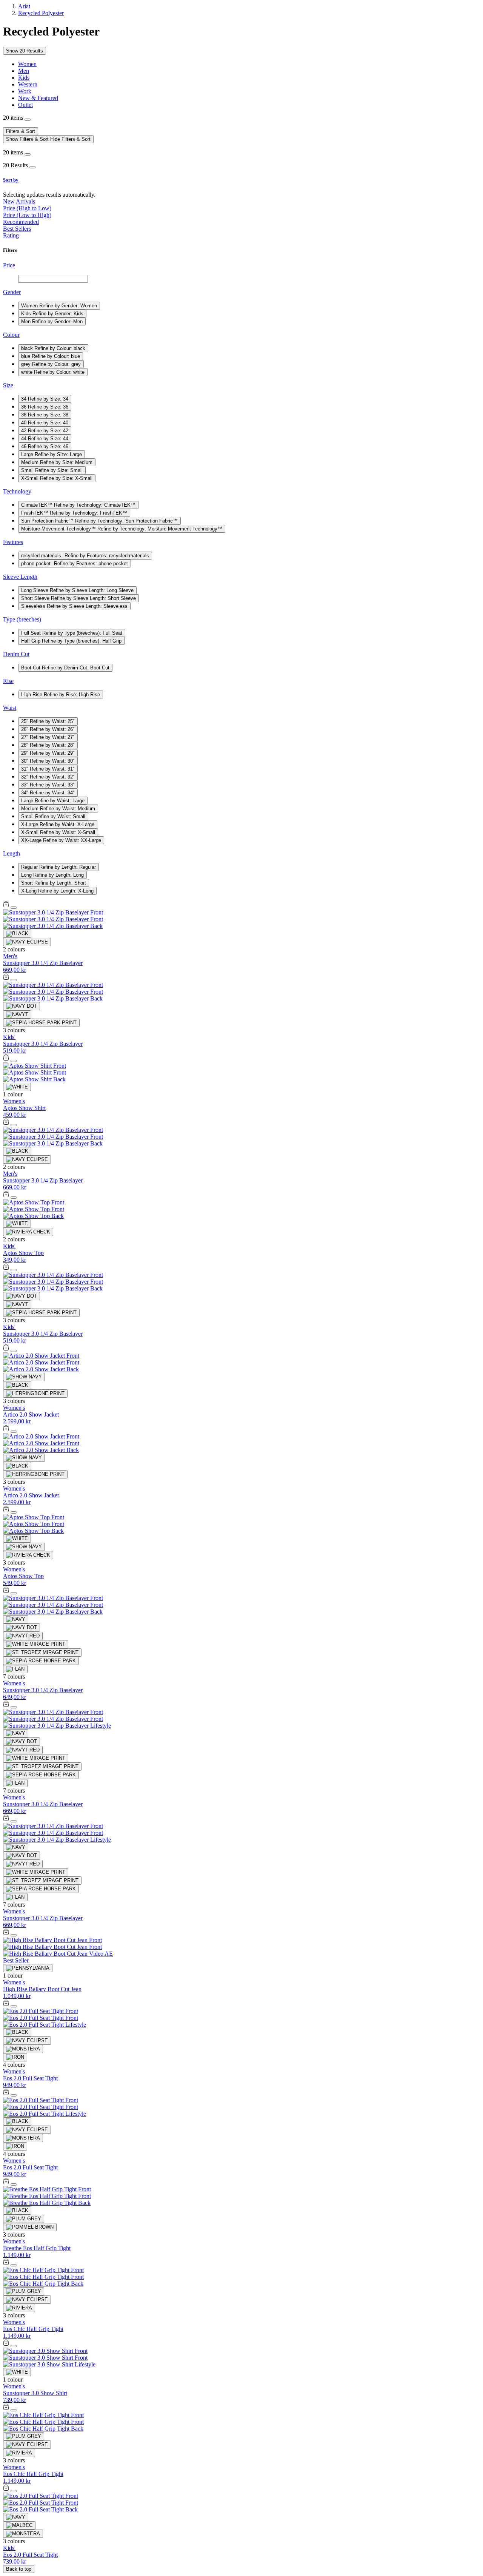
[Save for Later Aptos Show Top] (14, 1198)
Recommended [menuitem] (21, 222)
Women (27, 64)
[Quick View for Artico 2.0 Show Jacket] (6, 1349)
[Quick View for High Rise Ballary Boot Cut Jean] (6, 1933)
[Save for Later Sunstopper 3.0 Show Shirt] (14, 2346)
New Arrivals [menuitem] (19, 201)
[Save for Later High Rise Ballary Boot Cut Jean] (14, 1935)
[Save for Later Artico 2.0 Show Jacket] (14, 1351)
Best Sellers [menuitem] (17, 229)
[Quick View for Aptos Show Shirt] (6, 1059)
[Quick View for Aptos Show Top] (6, 1196)
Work (25, 91)
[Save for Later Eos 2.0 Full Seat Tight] (14, 2006)
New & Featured (38, 98)
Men (24, 71)
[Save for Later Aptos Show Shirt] (14, 1061)
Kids (24, 78)
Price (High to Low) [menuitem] (27, 208)
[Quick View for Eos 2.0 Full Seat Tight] (6, 2004)
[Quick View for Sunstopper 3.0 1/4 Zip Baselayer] (6, 906)
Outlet (25, 105)
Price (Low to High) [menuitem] (27, 215)
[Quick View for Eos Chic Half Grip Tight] (6, 2263)
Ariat (24, 6)
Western (28, 84)
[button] (241, 180)
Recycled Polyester (41, 13)
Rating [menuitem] (11, 235)
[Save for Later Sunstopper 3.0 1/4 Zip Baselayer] (14, 908)
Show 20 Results (25, 51)
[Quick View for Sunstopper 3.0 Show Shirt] (6, 2344)
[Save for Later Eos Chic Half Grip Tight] (14, 2265)
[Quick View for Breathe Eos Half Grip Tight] (6, 2182)
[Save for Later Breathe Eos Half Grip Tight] (14, 2184)
